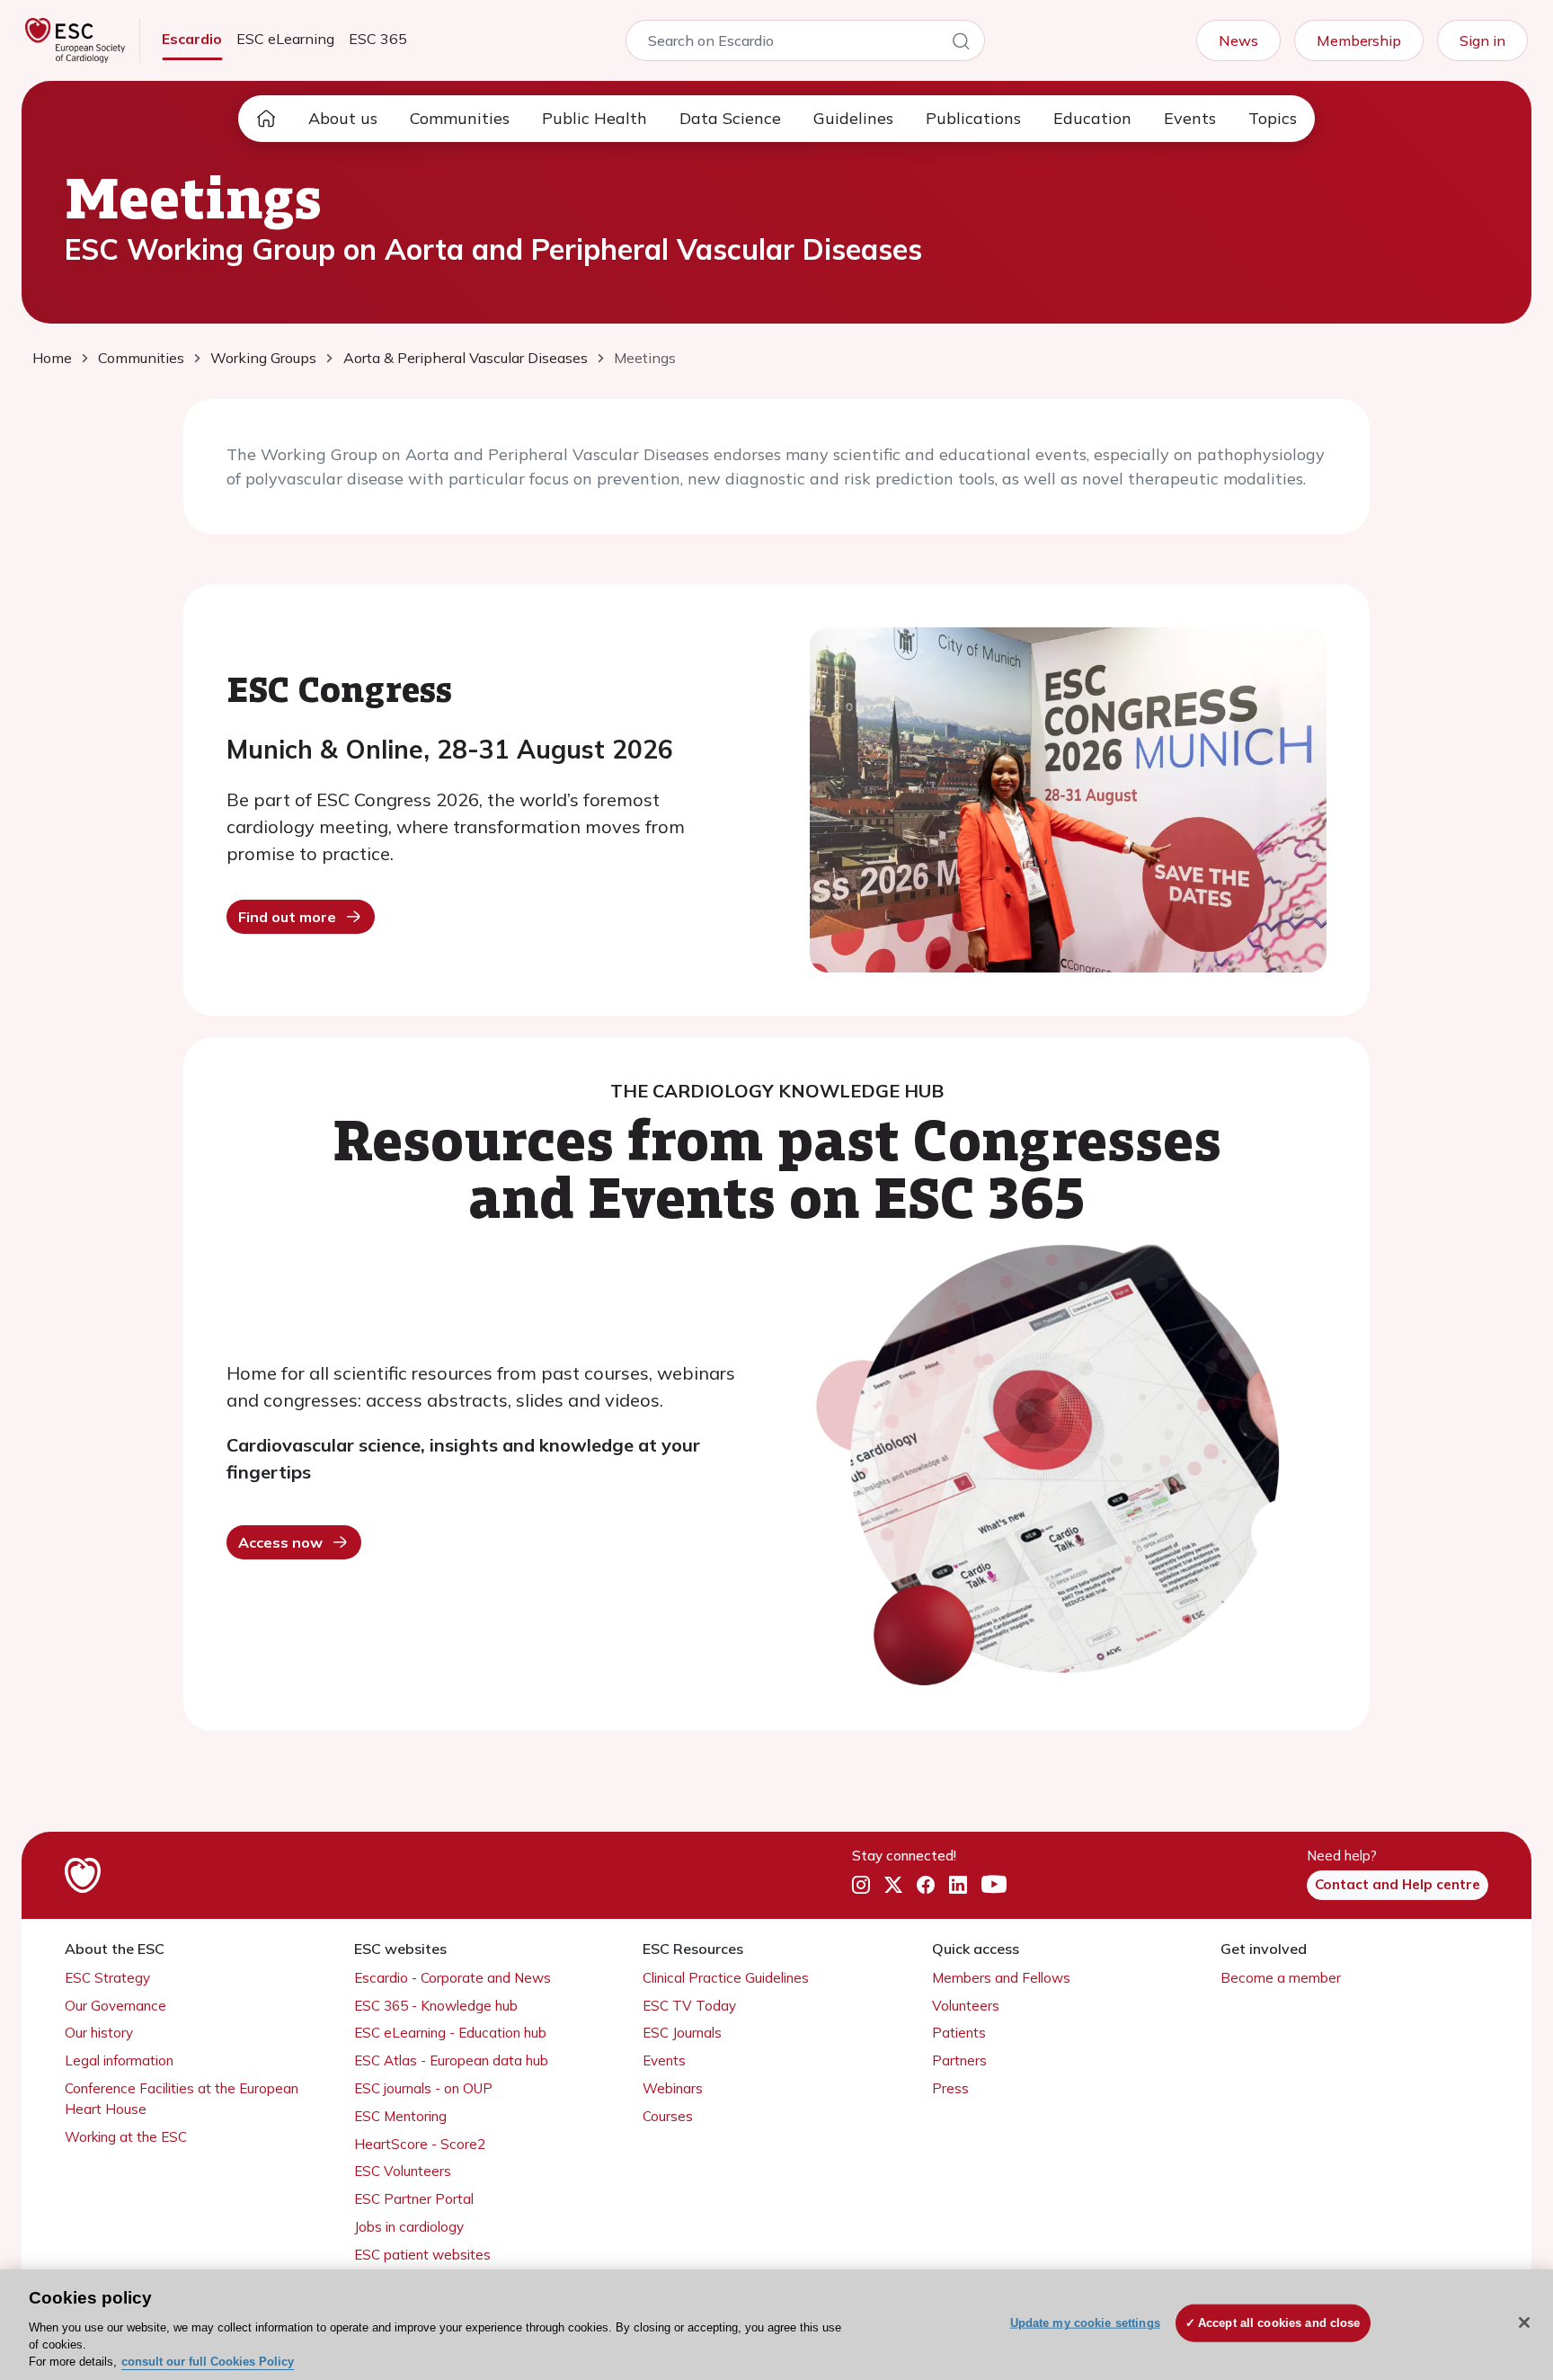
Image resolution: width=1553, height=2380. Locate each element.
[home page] (266, 119)
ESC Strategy (107, 1978)
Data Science (730, 118)
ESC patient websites (422, 2255)
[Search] (961, 44)
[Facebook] (926, 1886)
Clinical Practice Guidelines (726, 1978)
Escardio (192, 39)
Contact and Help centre (1398, 1884)
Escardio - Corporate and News (453, 1978)
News (1238, 40)
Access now (280, 1542)
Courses (668, 2116)
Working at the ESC (126, 2137)
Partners (959, 2060)
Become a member (1281, 1978)
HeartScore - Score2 (420, 2144)
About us (343, 118)
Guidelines (853, 118)
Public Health (595, 118)
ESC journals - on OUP (423, 2088)
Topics (1273, 118)
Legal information (119, 2060)
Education (1092, 118)
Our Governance (115, 2006)
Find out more (287, 917)
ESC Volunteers (403, 2171)
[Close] (1524, 2322)
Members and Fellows (1001, 1978)
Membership (1359, 40)
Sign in (1482, 40)
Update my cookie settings (1085, 2323)
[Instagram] (861, 1886)
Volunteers (966, 2006)
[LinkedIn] (958, 1886)
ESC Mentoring (400, 2116)
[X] (893, 1886)
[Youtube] (994, 1886)
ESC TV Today (689, 2006)
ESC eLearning (285, 39)
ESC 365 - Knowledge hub (436, 2006)
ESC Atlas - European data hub (451, 2060)
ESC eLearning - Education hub (450, 2033)
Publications (973, 118)
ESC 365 (378, 39)
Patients (959, 2033)
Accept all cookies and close (1279, 2323)
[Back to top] (1495, 2251)
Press (950, 2088)
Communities (460, 118)
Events (1190, 118)
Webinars (673, 2088)
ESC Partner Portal (414, 2199)
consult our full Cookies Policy (208, 2362)
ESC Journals (682, 2033)
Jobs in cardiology (409, 2227)
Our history (99, 2033)
